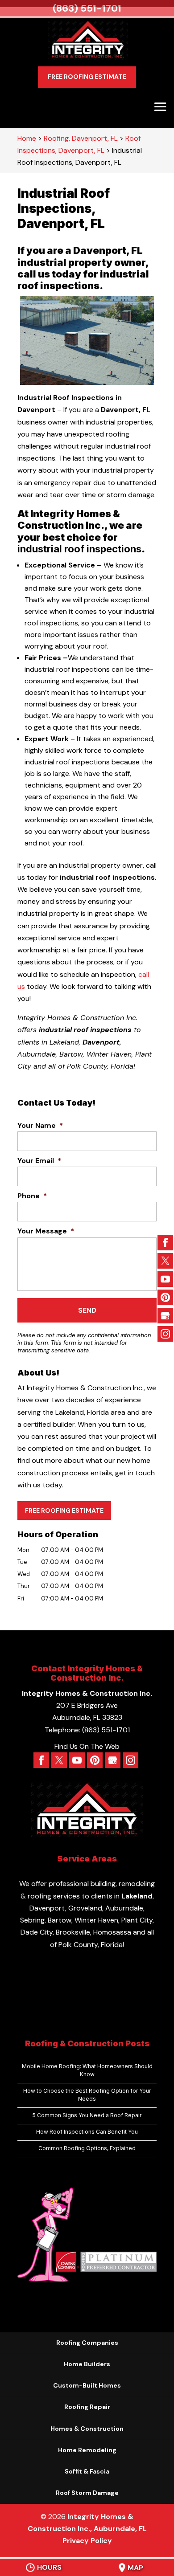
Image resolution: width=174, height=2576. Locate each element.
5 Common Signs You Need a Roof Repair (87, 2115)
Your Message (46, 1231)
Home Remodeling (87, 2450)
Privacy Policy (87, 2541)
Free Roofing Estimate (87, 77)
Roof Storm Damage (87, 2493)
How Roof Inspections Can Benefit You (87, 2132)
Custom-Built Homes (87, 2385)
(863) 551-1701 (87, 8)
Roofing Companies (87, 2343)
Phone (32, 1196)
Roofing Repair (87, 2407)
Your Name (40, 1126)
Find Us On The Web (87, 1746)
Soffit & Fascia (87, 2471)
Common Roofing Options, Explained (87, 2148)
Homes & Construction (87, 2429)
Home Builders (87, 2364)
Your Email (39, 1161)
